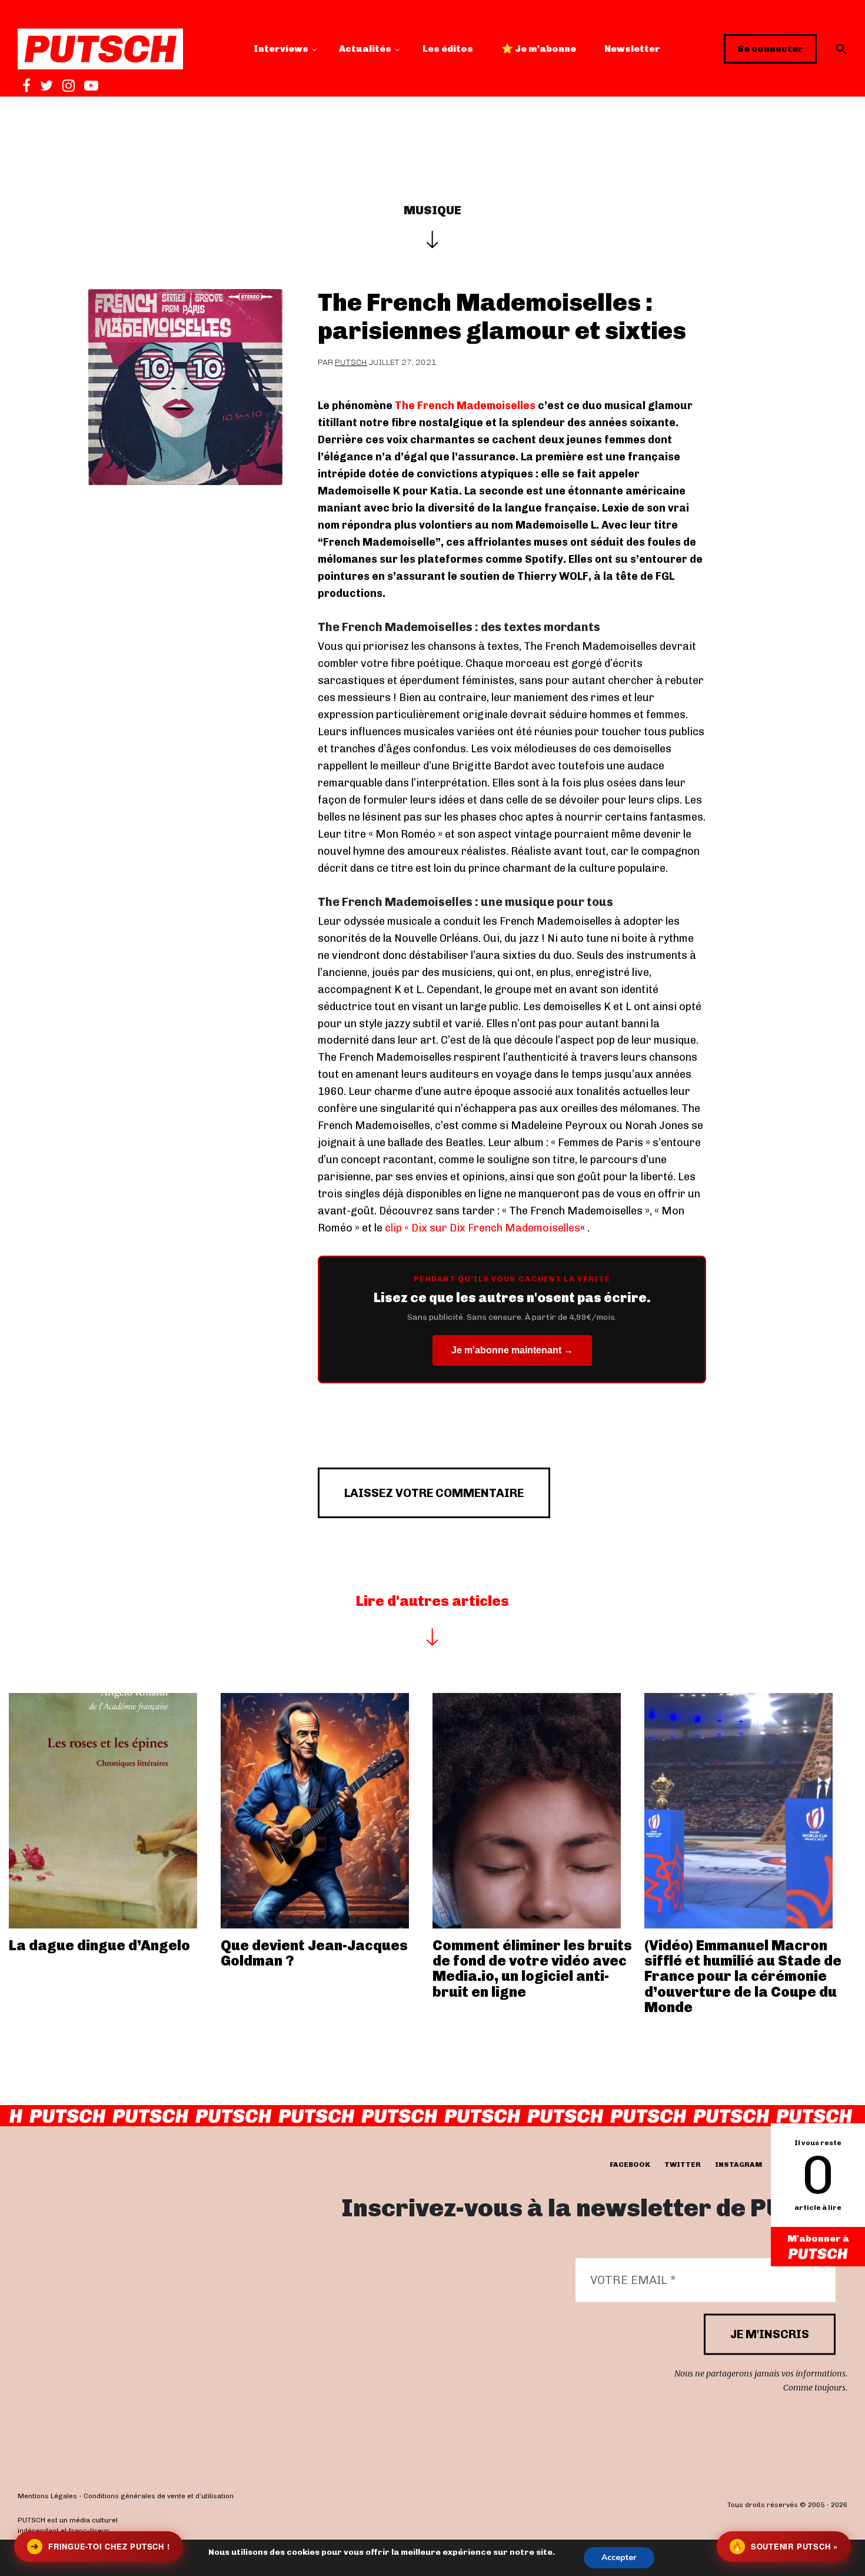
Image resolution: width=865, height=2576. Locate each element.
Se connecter (770, 49)
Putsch (351, 362)
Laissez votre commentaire (434, 1493)
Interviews (281, 49)
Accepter (619, 2557)
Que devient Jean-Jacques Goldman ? (314, 1953)
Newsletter (632, 49)
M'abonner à (818, 2238)
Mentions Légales (47, 2496)
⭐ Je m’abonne (539, 49)
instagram (738, 2165)
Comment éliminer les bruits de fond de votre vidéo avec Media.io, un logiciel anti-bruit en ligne (532, 1968)
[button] (841, 49)
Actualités (365, 49)
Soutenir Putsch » (785, 2546)
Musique (432, 210)
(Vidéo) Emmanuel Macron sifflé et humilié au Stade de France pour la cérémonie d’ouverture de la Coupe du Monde (743, 1976)
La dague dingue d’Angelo (99, 1945)
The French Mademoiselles (465, 406)
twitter (683, 2165)
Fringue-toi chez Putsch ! (100, 2546)
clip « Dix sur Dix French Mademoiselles (483, 1228)
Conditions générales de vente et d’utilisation (159, 2496)
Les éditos (448, 49)
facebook (630, 2165)
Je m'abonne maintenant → (512, 1350)
